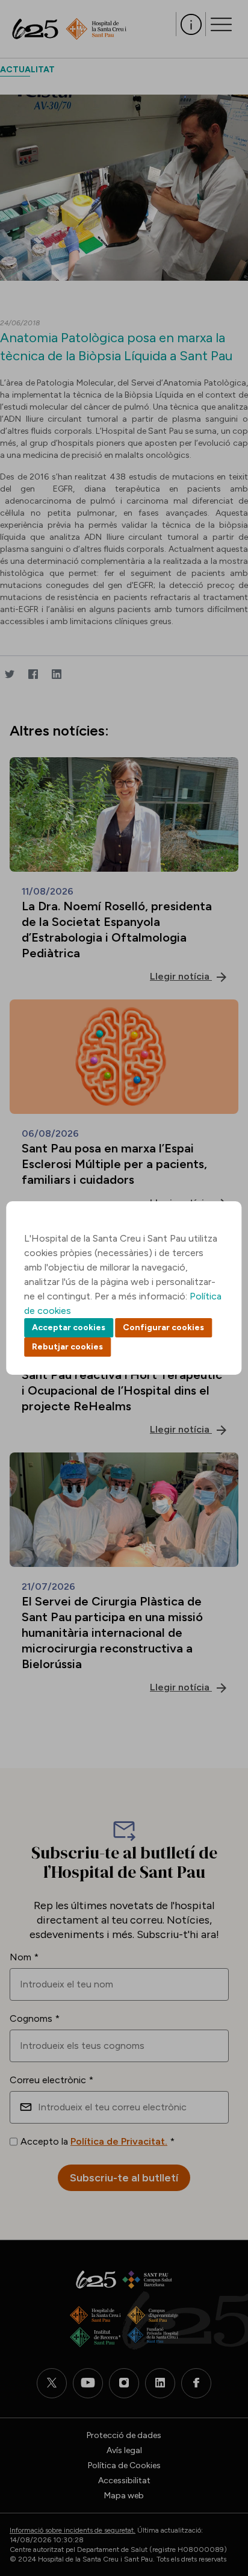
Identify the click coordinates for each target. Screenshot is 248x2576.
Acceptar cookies (69, 1327)
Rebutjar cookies (67, 1347)
